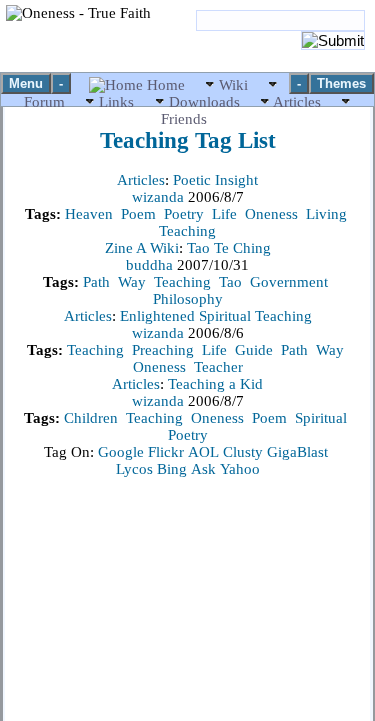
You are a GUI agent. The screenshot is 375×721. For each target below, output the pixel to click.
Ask (203, 469)
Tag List (188, 140)
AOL (203, 452)
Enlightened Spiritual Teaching (216, 316)
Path (96, 282)
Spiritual (321, 418)
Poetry (184, 214)
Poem (138, 214)
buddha (151, 265)
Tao (230, 282)
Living (326, 214)
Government (289, 282)
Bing (172, 469)
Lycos (134, 469)
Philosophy (188, 299)
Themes (341, 83)
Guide (254, 350)
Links (116, 102)
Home (166, 85)
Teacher (218, 367)
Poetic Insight (215, 180)
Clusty (243, 452)
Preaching (163, 350)
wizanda (160, 197)
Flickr (166, 452)
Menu (26, 83)
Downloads (204, 102)
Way (132, 282)
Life (224, 214)
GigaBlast (297, 452)
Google (121, 452)
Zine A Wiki (142, 248)
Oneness (271, 214)
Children (91, 418)
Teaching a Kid (215, 384)
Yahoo (240, 469)
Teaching (187, 231)
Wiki (233, 85)
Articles (297, 102)
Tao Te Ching (229, 248)
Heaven (89, 214)
